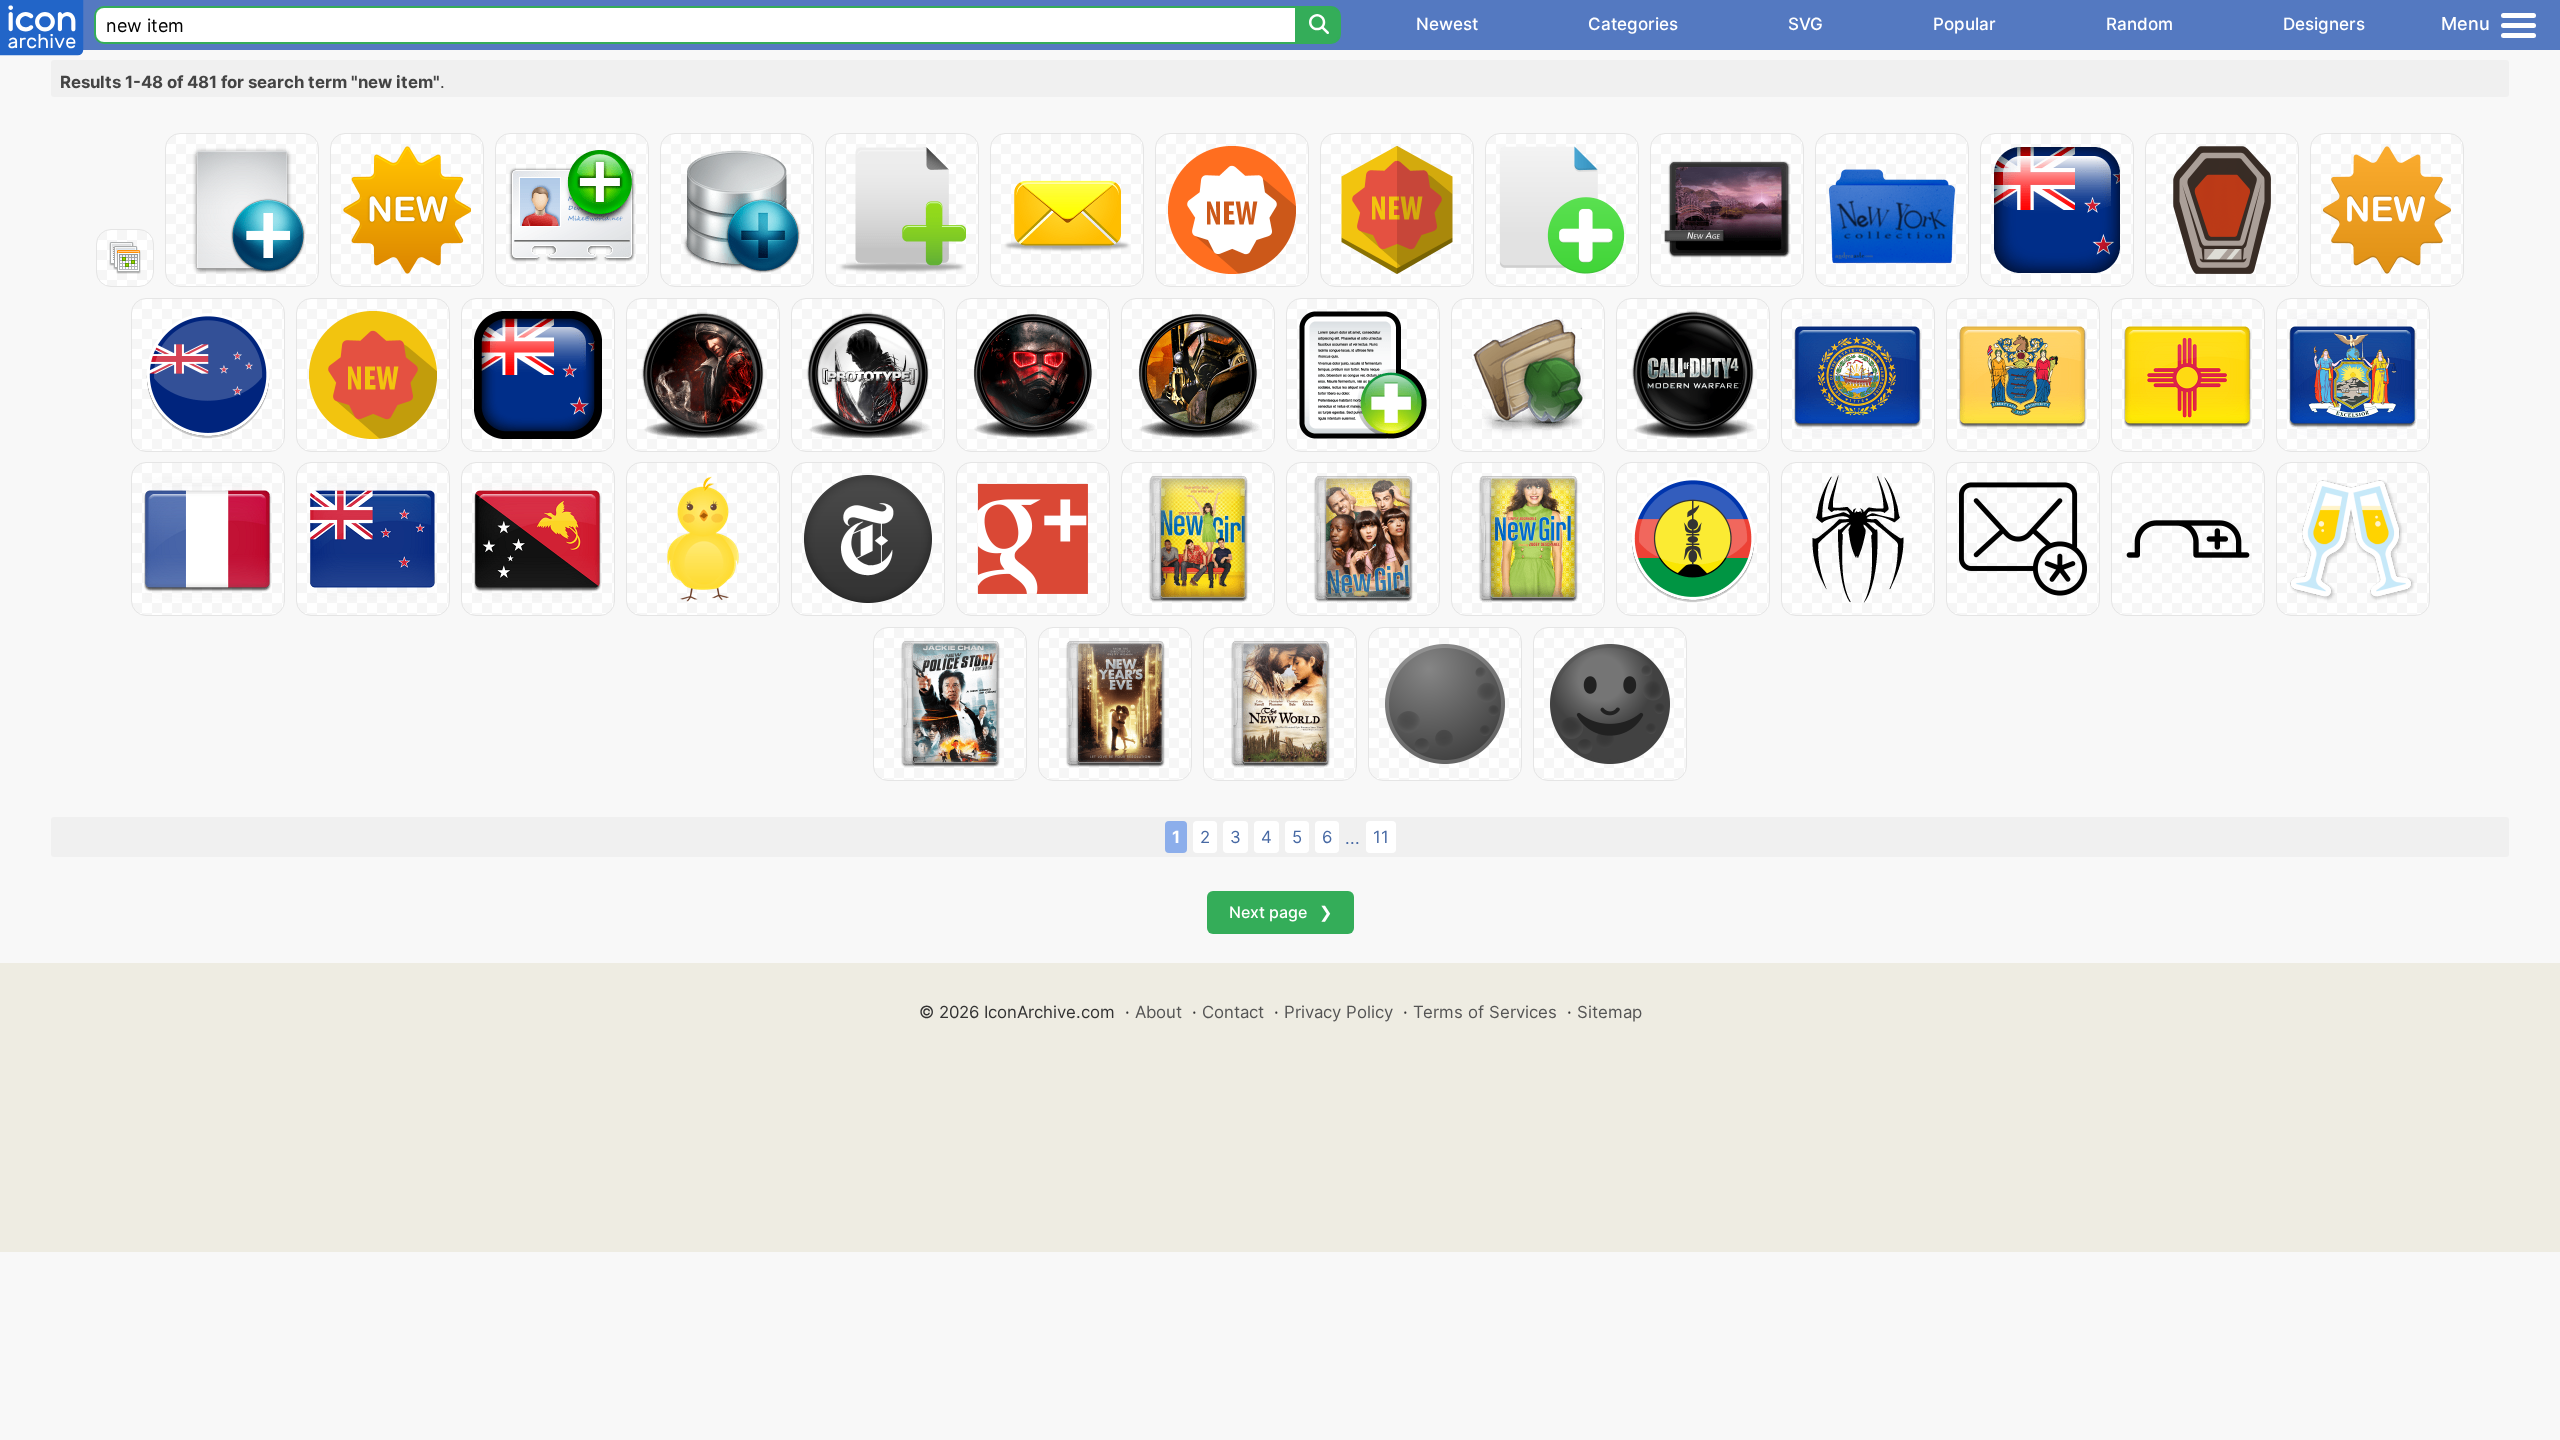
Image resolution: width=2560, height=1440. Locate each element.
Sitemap (1609, 1012)
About (1158, 1012)
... (1352, 838)
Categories (1633, 24)
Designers (2324, 24)
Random (2139, 24)
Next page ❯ (1280, 912)
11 (1381, 837)
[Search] (1318, 25)
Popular (1964, 24)
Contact (1233, 1012)
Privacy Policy (1338, 1012)
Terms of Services (1485, 1012)
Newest (1447, 24)
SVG (1805, 24)
